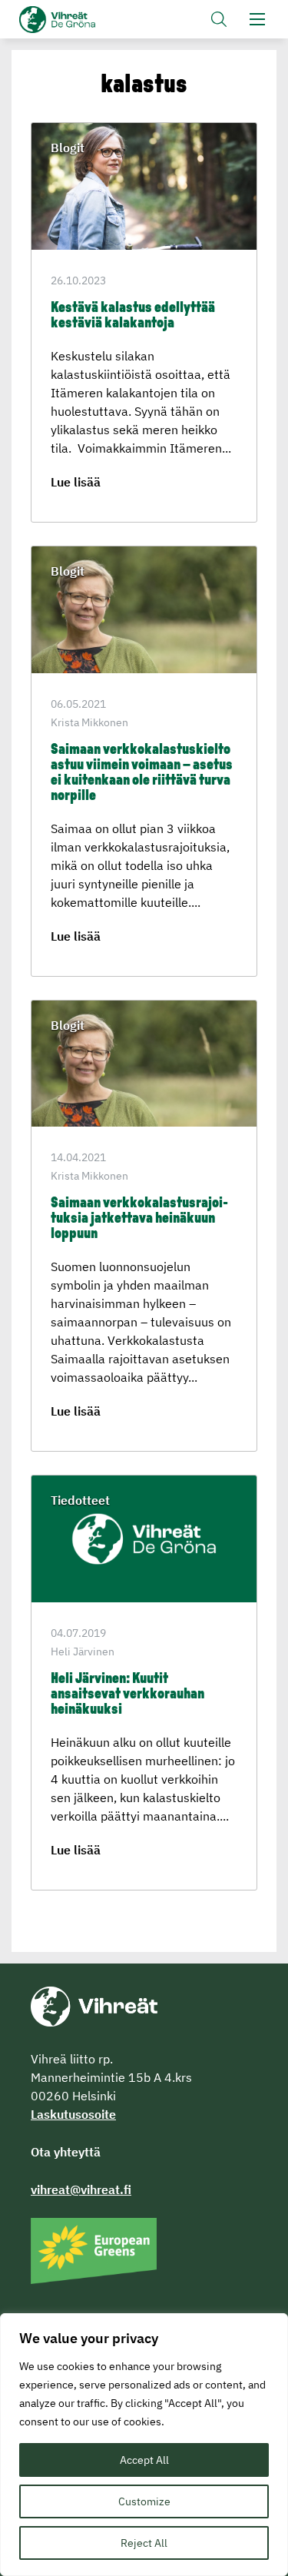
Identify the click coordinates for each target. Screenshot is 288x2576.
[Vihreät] (94, 2005)
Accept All (144, 2460)
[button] (219, 19)
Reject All (144, 2543)
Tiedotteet (80, 1500)
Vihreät (83, 20)
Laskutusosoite (73, 2114)
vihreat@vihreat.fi (81, 2189)
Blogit (68, 148)
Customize (144, 2501)
